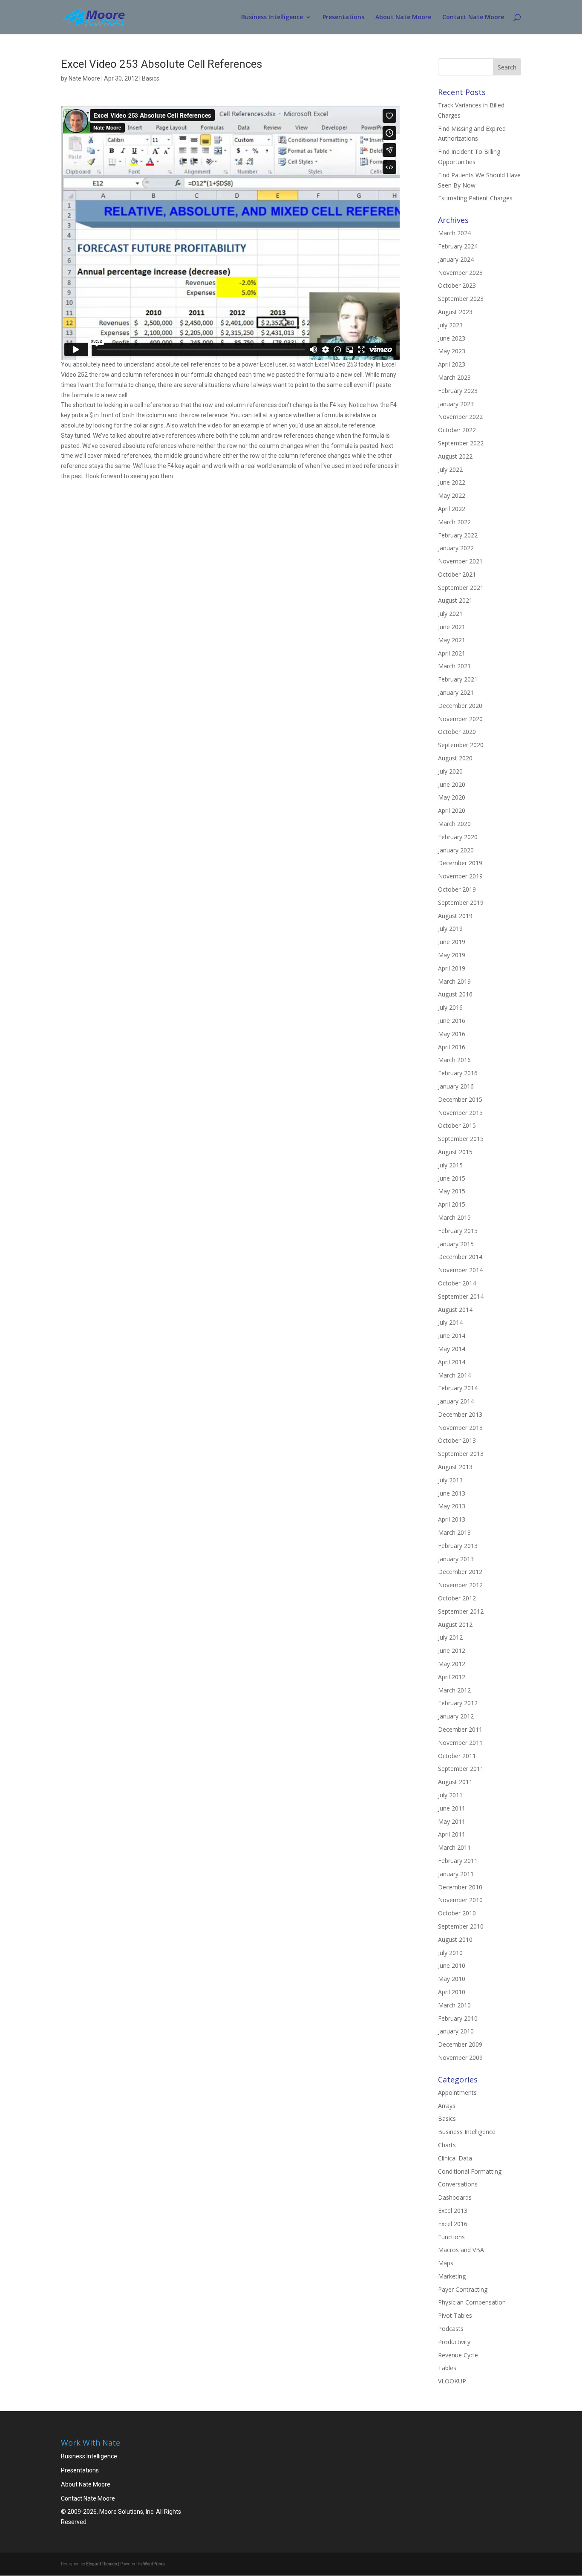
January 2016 (456, 1086)
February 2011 (458, 1861)
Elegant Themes (102, 2564)
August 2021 (455, 600)
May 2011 (452, 1821)
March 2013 (454, 1532)
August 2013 (455, 1467)
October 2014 (457, 1283)
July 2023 (450, 325)
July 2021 (450, 614)
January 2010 (456, 2031)
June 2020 (452, 784)
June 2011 (452, 1808)
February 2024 (458, 246)
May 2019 (452, 955)
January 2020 (456, 850)
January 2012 (456, 1716)
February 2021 (458, 679)
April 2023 (452, 364)
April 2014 (452, 1362)
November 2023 (460, 273)
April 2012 (452, 1677)
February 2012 (458, 1703)
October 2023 (457, 285)
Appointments (457, 2092)
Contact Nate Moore (473, 17)
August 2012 (455, 1624)
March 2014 (454, 1375)
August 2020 (455, 758)
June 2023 (452, 338)
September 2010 (461, 1926)
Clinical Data (455, 2158)
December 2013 (460, 1414)
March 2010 (454, 2005)
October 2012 (457, 1598)
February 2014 (458, 1388)
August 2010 (455, 1939)
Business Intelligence (272, 17)
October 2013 (457, 1440)
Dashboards (455, 2197)
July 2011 (450, 1795)
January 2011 (456, 1874)
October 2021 (457, 574)
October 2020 (457, 732)
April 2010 (452, 1992)
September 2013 (461, 1454)
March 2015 (454, 1217)
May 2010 (452, 1979)
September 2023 (461, 299)
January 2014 (456, 1401)
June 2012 (452, 1650)
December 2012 (460, 1572)
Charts (447, 2145)
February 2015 (458, 1231)
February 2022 (458, 535)
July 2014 (450, 1322)
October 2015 (457, 1125)
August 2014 (455, 1310)
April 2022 (452, 509)
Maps (446, 2263)
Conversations (458, 2184)
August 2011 (455, 1782)
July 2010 (450, 1953)
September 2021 (461, 588)
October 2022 (457, 430)
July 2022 (450, 469)
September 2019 (461, 902)
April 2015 (452, 1204)
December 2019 (460, 863)
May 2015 (452, 1191)
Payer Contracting (463, 2289)
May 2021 (452, 640)
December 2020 (460, 706)
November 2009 (460, 2058)
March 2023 (454, 377)
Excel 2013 (453, 2211)
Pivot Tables (455, 2315)
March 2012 (454, 1690)
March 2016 (454, 1060)
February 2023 (458, 391)
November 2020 (460, 719)
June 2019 (452, 942)
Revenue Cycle (458, 2355)
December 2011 (460, 1729)
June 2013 (452, 1493)
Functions (451, 2237)
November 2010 (460, 1900)
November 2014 (460, 1270)
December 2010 (460, 1887)
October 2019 (457, 889)
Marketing (452, 2276)
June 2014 (452, 1336)
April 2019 (452, 968)
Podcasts (451, 2329)
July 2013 (450, 1480)
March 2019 (454, 981)
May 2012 (452, 1664)
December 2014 (460, 1257)
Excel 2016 (453, 2224)
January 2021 (456, 692)
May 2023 (452, 351)
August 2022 (455, 456)
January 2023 (456, 404)
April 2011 (452, 1834)
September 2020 (461, 745)
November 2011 (460, 1743)
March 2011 (454, 1847)
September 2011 (461, 1769)
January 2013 (456, 1559)
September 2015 (461, 1139)
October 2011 (457, 1756)
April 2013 (452, 1519)
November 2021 (460, 561)
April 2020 (452, 810)
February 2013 (458, 1546)
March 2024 (454, 233)
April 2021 (452, 653)
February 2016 (458, 1073)
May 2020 (452, 797)
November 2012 (460, 1585)
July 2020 (450, 771)
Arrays (447, 2106)
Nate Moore (84, 78)
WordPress (154, 2564)
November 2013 (460, 1428)
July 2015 (450, 1165)
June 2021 (452, 627)
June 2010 (452, 1965)
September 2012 (461, 1611)
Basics (151, 78)
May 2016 (452, 1034)
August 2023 (455, 312)
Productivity (454, 2342)
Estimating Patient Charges (475, 198)
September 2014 (461, 1296)
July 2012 (450, 1637)
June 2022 (452, 482)
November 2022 (460, 417)
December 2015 (460, 1099)
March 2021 (454, 666)
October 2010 (457, 1913)
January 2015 (456, 1244)
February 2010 (458, 2018)
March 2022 (454, 522)
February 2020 (458, 837)
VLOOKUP (452, 2381)
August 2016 (455, 994)
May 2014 (452, 1349)
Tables (447, 2368)
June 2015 (452, 1178)
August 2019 (455, 916)
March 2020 (454, 824)
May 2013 (452, 1506)
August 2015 (455, 1152)
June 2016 (452, 1021)
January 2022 (456, 548)
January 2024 (456, 259)
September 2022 (461, 443)
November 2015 (460, 1113)
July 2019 (450, 928)
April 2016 (452, 1047)
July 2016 (450, 1007)
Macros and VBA (461, 2250)
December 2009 (460, 2044)
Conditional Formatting (470, 2171)
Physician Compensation (472, 2302)
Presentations (343, 17)
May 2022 (452, 495)
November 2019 (460, 876)
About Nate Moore (403, 17)
